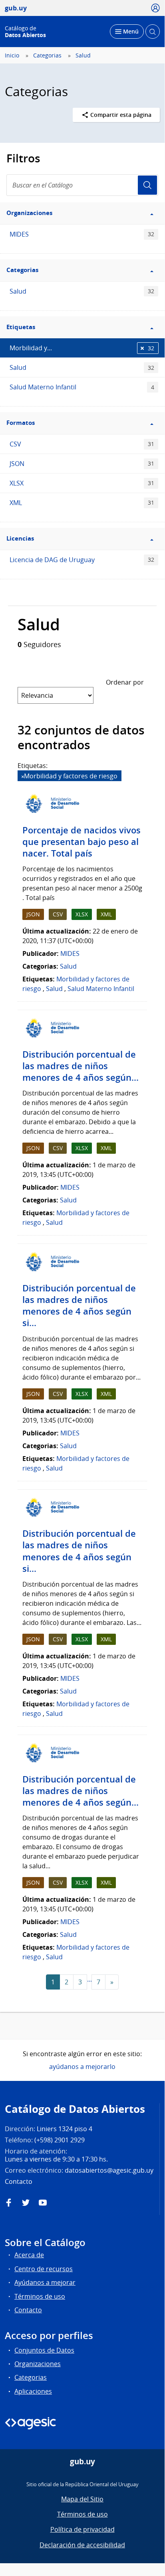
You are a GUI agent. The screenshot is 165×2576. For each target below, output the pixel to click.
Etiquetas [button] (21, 327)
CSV (82, 444)
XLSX (82, 483)
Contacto (28, 2310)
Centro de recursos (44, 2269)
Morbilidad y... (82, 348)
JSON (82, 464)
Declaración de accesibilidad (82, 2545)
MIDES (82, 234)
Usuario (147, 185)
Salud (83, 55)
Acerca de (29, 2255)
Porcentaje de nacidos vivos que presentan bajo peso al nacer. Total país (82, 842)
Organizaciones (38, 2364)
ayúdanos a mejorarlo (82, 2067)
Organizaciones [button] (29, 213)
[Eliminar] (23, 777)
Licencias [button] (20, 538)
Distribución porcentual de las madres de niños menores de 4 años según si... (79, 1306)
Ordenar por (125, 682)
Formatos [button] (21, 423)
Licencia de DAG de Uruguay (82, 560)
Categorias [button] (22, 270)
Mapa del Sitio (82, 2499)
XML (82, 503)
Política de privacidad (82, 2529)
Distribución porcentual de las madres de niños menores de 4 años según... (81, 1066)
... (89, 1979)
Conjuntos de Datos (44, 2350)
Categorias (47, 55)
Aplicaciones (33, 2391)
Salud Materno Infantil (82, 387)
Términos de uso (40, 2296)
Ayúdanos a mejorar (45, 2282)
